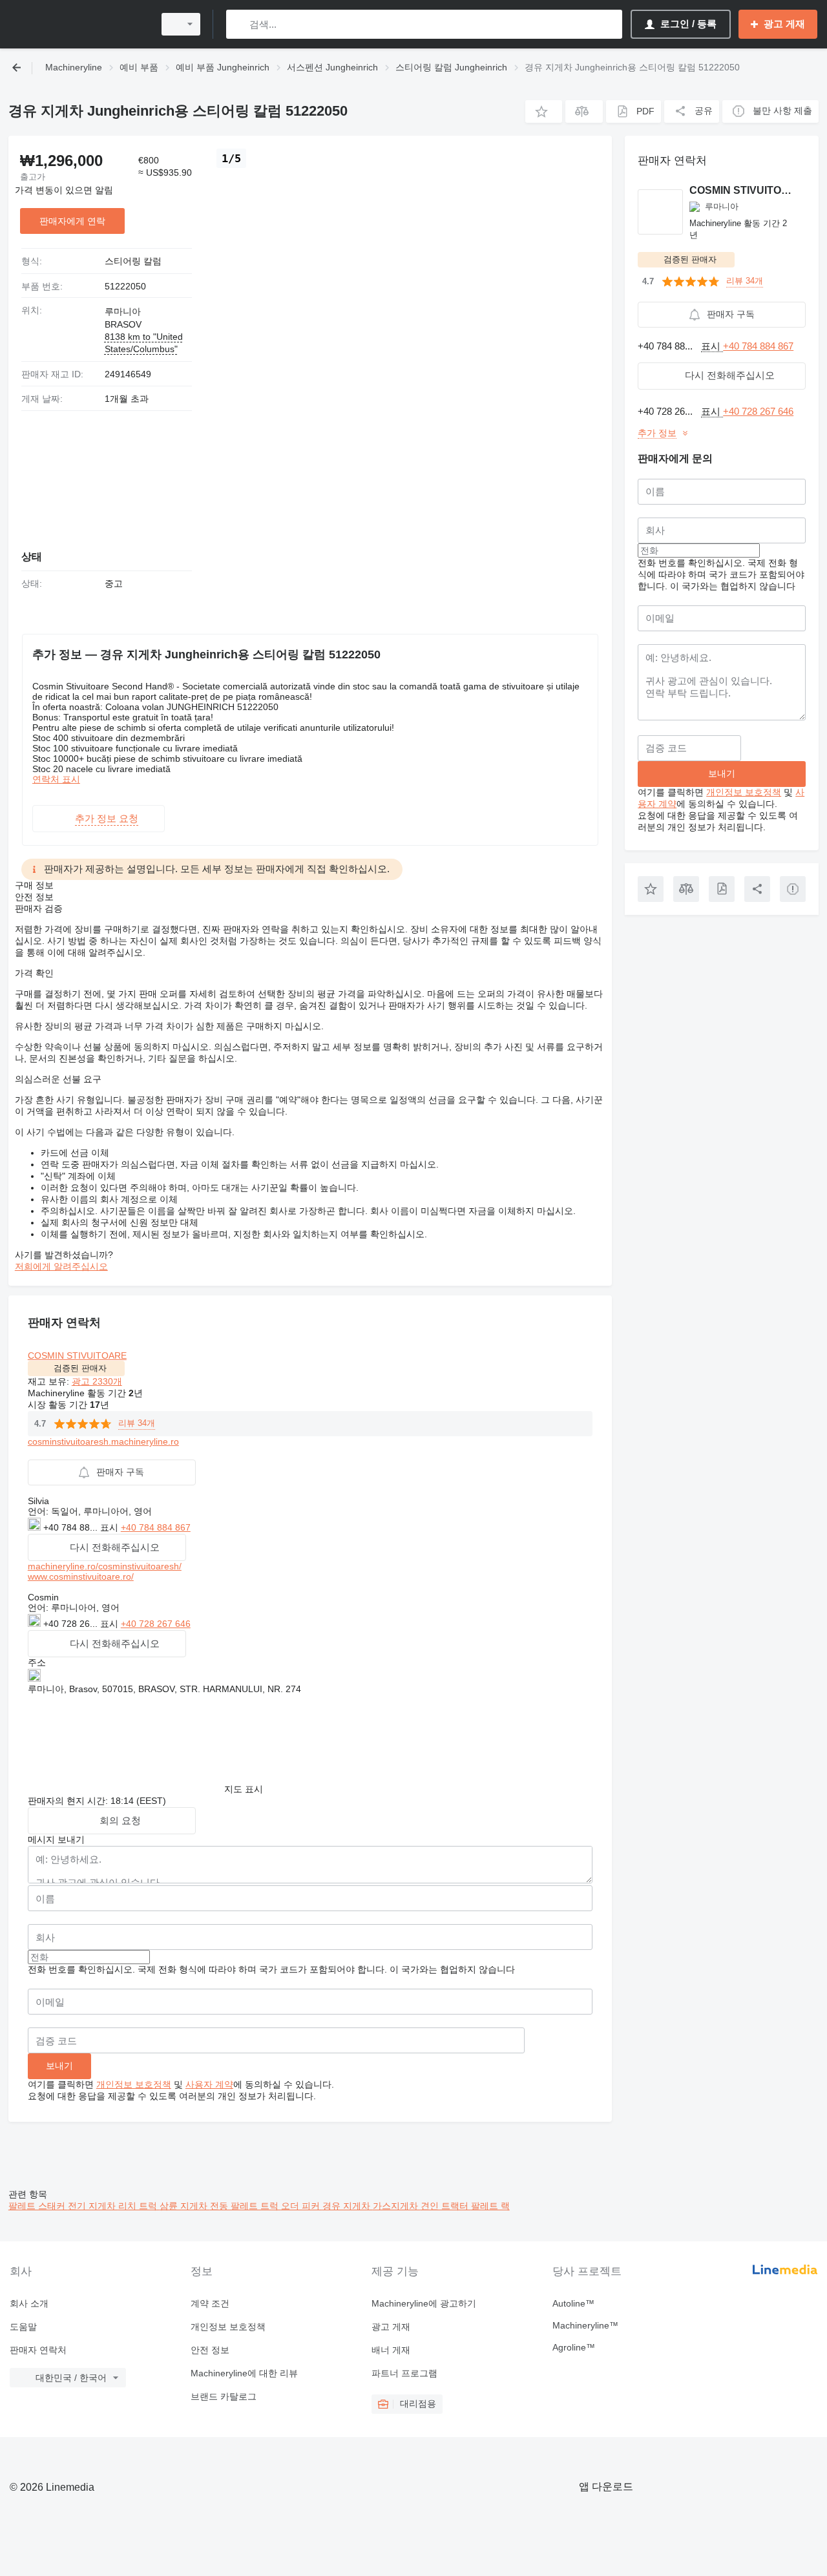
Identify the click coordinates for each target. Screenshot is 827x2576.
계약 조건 (210, 2303)
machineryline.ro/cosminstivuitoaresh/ (105, 1566)
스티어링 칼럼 (133, 261)
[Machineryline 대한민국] (78, 24)
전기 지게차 (93, 2206)
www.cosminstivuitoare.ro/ (81, 1576)
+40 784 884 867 (156, 1527)
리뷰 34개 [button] (137, 1423)
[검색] (239, 24)
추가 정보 (657, 433)
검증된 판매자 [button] (80, 1368)
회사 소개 (29, 2303)
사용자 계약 (209, 2084)
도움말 (23, 2327)
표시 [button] (110, 1527)
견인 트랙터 (446, 2206)
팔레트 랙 (490, 2206)
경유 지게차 (348, 2206)
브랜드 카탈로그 (224, 2396)
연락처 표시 (56, 779)
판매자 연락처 (38, 2350)
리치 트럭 (139, 2206)
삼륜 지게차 (185, 2206)
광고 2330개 (97, 1381)
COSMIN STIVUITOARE (77, 1356)
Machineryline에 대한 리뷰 (244, 2373)
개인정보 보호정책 (134, 2084)
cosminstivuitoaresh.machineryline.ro (103, 1441)
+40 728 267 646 (156, 1624)
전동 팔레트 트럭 (246, 2206)
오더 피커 (302, 2206)
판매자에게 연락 (72, 221)
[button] (544, 111)
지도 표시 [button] (244, 1789)
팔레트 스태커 (38, 2206)
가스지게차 (397, 2206)
